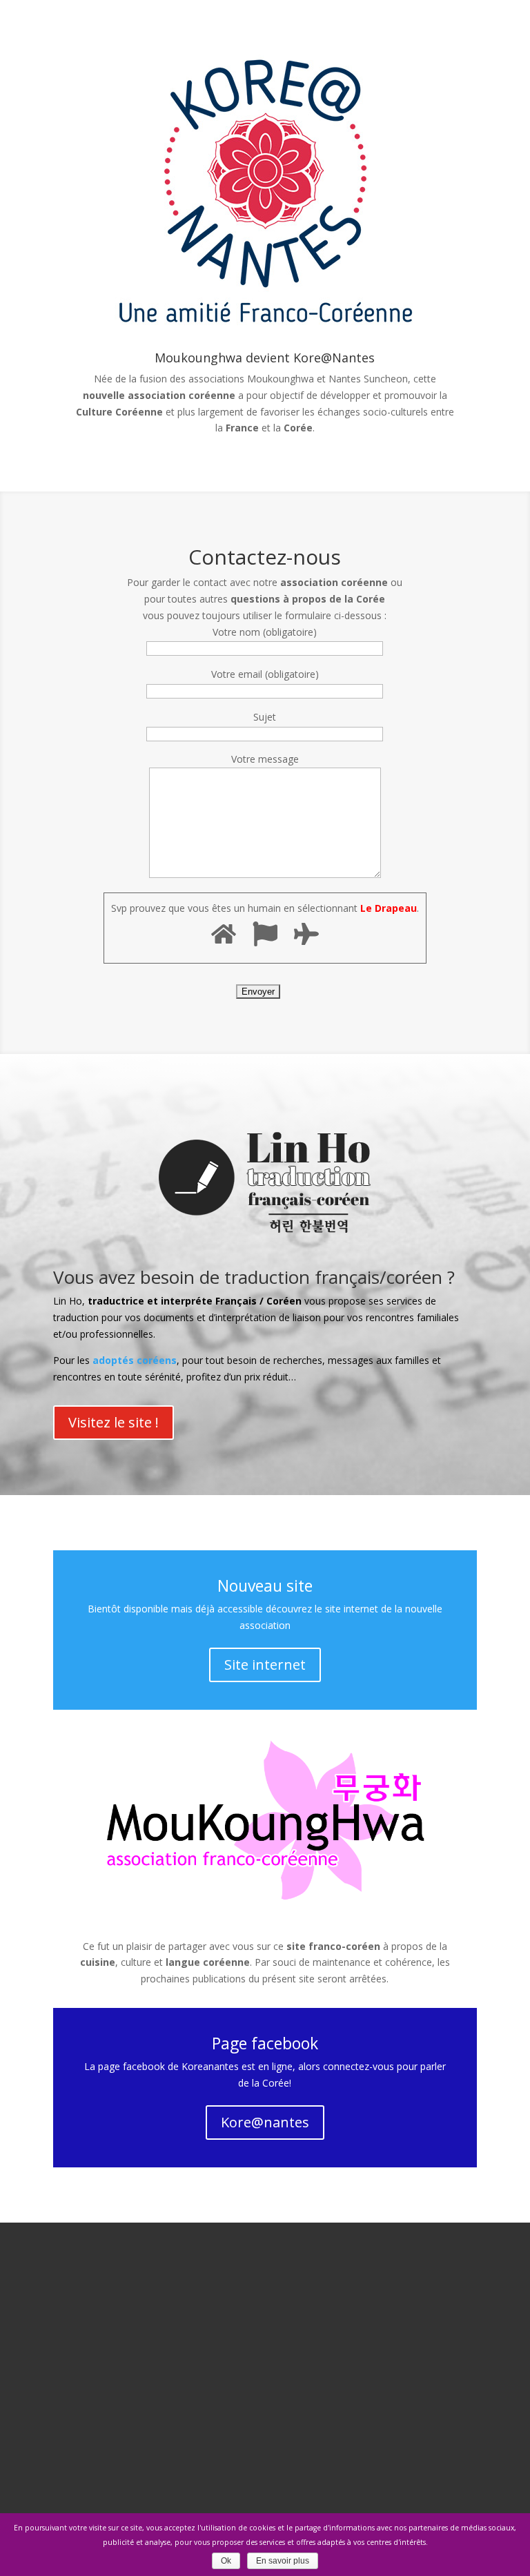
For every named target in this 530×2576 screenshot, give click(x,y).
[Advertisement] (265, 2407)
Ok (226, 2561)
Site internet (265, 1665)
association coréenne (181, 395)
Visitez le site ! (114, 1422)
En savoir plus (283, 2561)
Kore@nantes (265, 2122)
